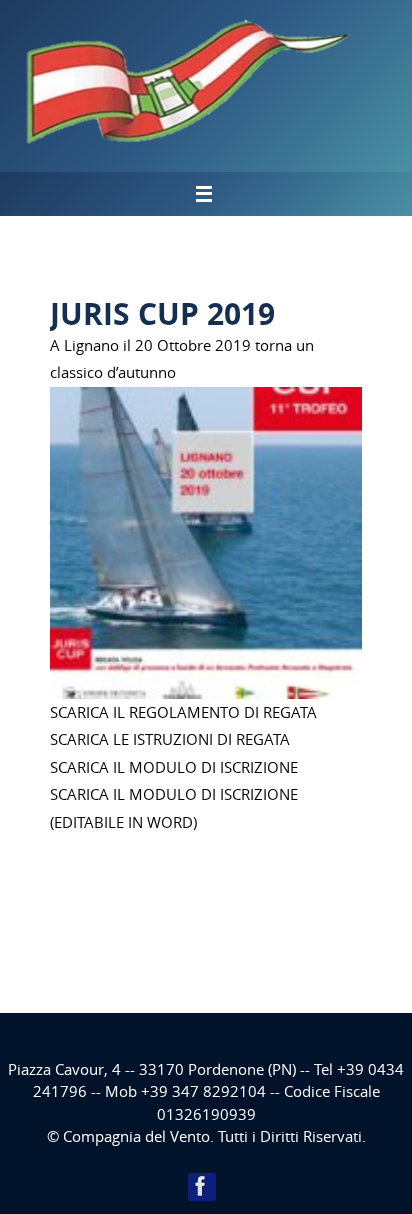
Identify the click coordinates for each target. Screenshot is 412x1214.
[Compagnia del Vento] (201, 1186)
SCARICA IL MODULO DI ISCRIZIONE (174, 767)
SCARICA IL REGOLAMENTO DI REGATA (183, 712)
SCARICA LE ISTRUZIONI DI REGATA (170, 739)
